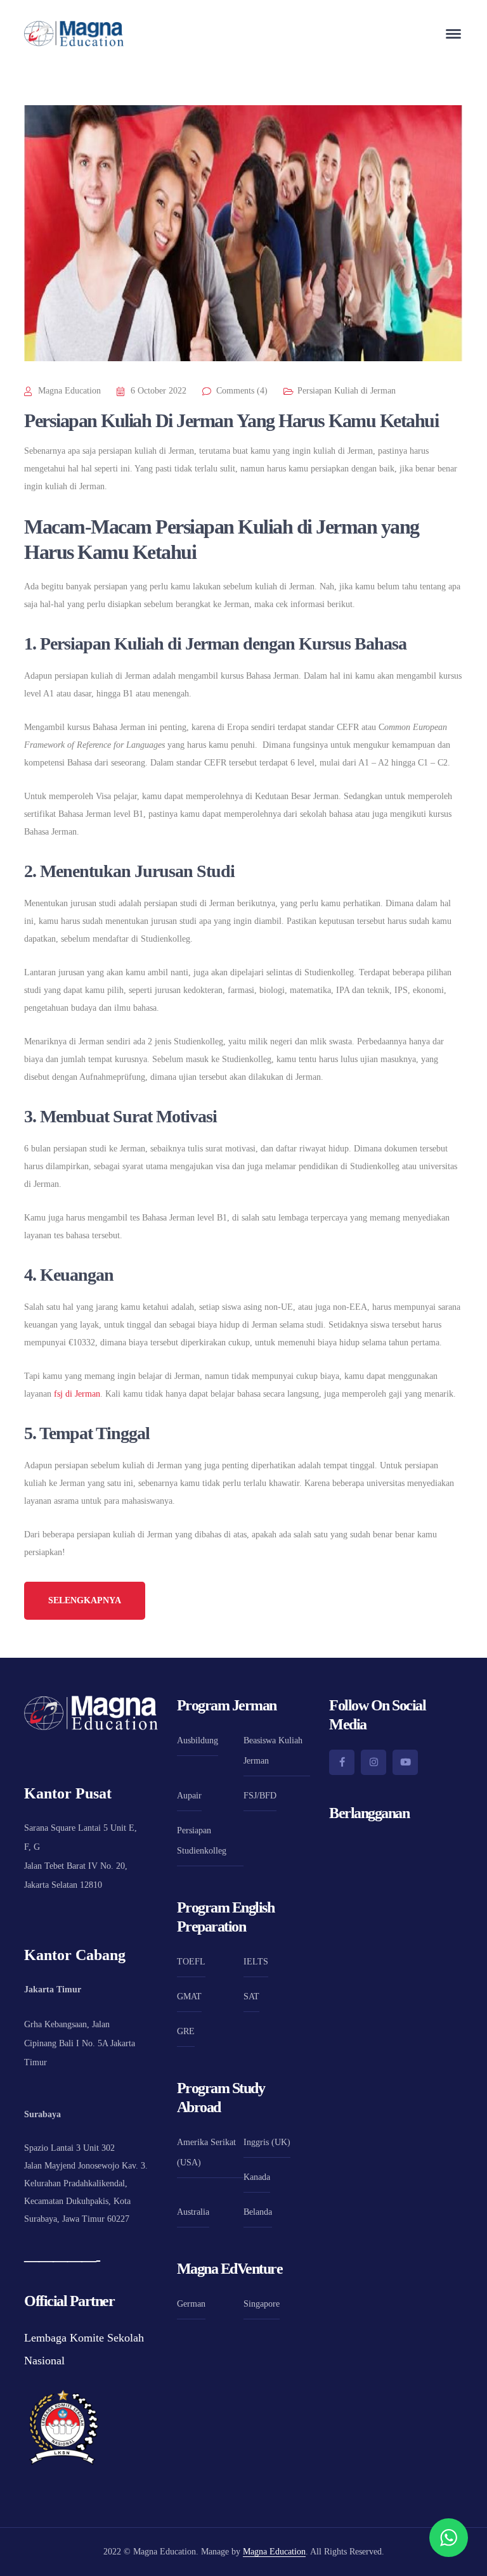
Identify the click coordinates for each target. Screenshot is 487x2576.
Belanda (258, 2212)
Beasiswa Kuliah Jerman (273, 1751)
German (191, 2304)
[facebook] (342, 1762)
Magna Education (69, 391)
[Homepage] (74, 34)
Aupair (189, 1796)
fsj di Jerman (77, 1394)
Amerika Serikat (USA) (206, 2152)
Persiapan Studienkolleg (202, 1841)
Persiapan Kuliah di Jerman (347, 391)
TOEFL (191, 1962)
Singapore (262, 2304)
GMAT (189, 1996)
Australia (193, 2212)
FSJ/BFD (260, 1796)
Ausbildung (198, 1740)
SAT (251, 1996)
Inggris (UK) (267, 2142)
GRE (186, 2031)
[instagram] (373, 1762)
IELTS (256, 1962)
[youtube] (405, 1762)
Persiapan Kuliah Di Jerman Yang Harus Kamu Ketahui (231, 420)
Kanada (257, 2177)
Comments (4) (242, 391)
